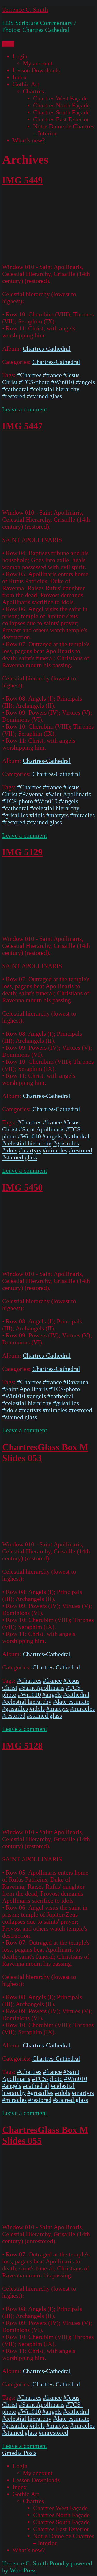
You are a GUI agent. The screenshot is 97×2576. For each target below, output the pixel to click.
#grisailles (15, 815)
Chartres (33, 91)
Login (20, 56)
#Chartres (29, 375)
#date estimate (71, 1702)
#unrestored (53, 2433)
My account (38, 63)
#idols (37, 815)
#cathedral (15, 389)
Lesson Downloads (36, 70)
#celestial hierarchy (55, 389)
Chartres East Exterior (61, 119)
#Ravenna (31, 794)
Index (20, 77)
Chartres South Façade (61, 112)
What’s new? (29, 140)
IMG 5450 (22, 1187)
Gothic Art (26, 84)
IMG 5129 (22, 852)
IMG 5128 (22, 1746)
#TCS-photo (34, 382)
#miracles (82, 815)
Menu (8, 44)
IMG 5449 (22, 180)
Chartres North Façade (61, 105)
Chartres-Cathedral (47, 349)
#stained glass (44, 396)
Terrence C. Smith (25, 10)
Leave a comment (25, 409)
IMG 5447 (22, 426)
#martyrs (57, 815)
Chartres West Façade (60, 98)
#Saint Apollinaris (68, 794)
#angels (85, 382)
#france (52, 375)
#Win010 (63, 382)
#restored (14, 396)
